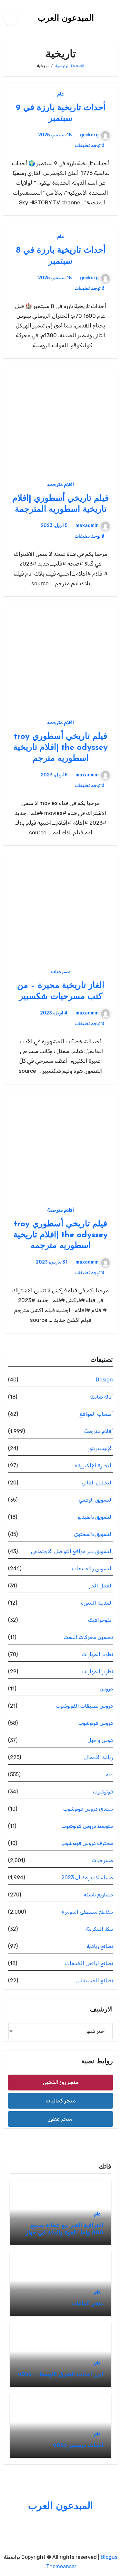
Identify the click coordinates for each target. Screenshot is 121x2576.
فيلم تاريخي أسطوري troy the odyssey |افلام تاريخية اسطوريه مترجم (60, 748)
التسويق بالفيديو (95, 1517)
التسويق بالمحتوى (93, 1534)
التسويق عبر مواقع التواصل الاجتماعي (72, 1551)
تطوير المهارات (97, 1654)
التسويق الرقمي (96, 1500)
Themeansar (61, 2566)
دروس (106, 1689)
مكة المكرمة (100, 1929)
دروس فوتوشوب (96, 1723)
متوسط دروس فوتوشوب (87, 1826)
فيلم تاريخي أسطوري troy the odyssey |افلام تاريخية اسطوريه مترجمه (60, 1235)
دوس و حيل (100, 1740)
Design (104, 1380)
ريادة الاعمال (99, 1757)
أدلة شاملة (101, 1397)
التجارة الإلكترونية (94, 1465)
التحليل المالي (97, 1483)
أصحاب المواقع (96, 1414)
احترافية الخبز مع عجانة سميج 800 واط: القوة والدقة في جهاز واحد (64, 2233)
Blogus (109, 2557)
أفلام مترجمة (60, 485)
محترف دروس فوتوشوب (87, 1843)
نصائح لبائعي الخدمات (89, 1963)
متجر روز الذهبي (61, 2082)
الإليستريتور (100, 1448)
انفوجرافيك (101, 1620)
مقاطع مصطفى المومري (87, 1912)
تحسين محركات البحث (88, 1637)
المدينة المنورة (97, 1603)
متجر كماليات (61, 2101)
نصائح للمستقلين (94, 1981)
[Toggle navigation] (116, 17)
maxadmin (87, 526)
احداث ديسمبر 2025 (78, 2446)
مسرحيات (61, 972)
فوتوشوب (103, 1792)
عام (60, 94)
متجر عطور (61, 2119)
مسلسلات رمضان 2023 (87, 1878)
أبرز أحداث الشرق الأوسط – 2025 (60, 2375)
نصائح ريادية (100, 1946)
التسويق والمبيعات (92, 1568)
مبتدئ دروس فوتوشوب (88, 1809)
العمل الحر (101, 1586)
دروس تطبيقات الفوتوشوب (84, 1706)
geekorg (89, 135)
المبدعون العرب (66, 19)
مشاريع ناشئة (98, 1895)
